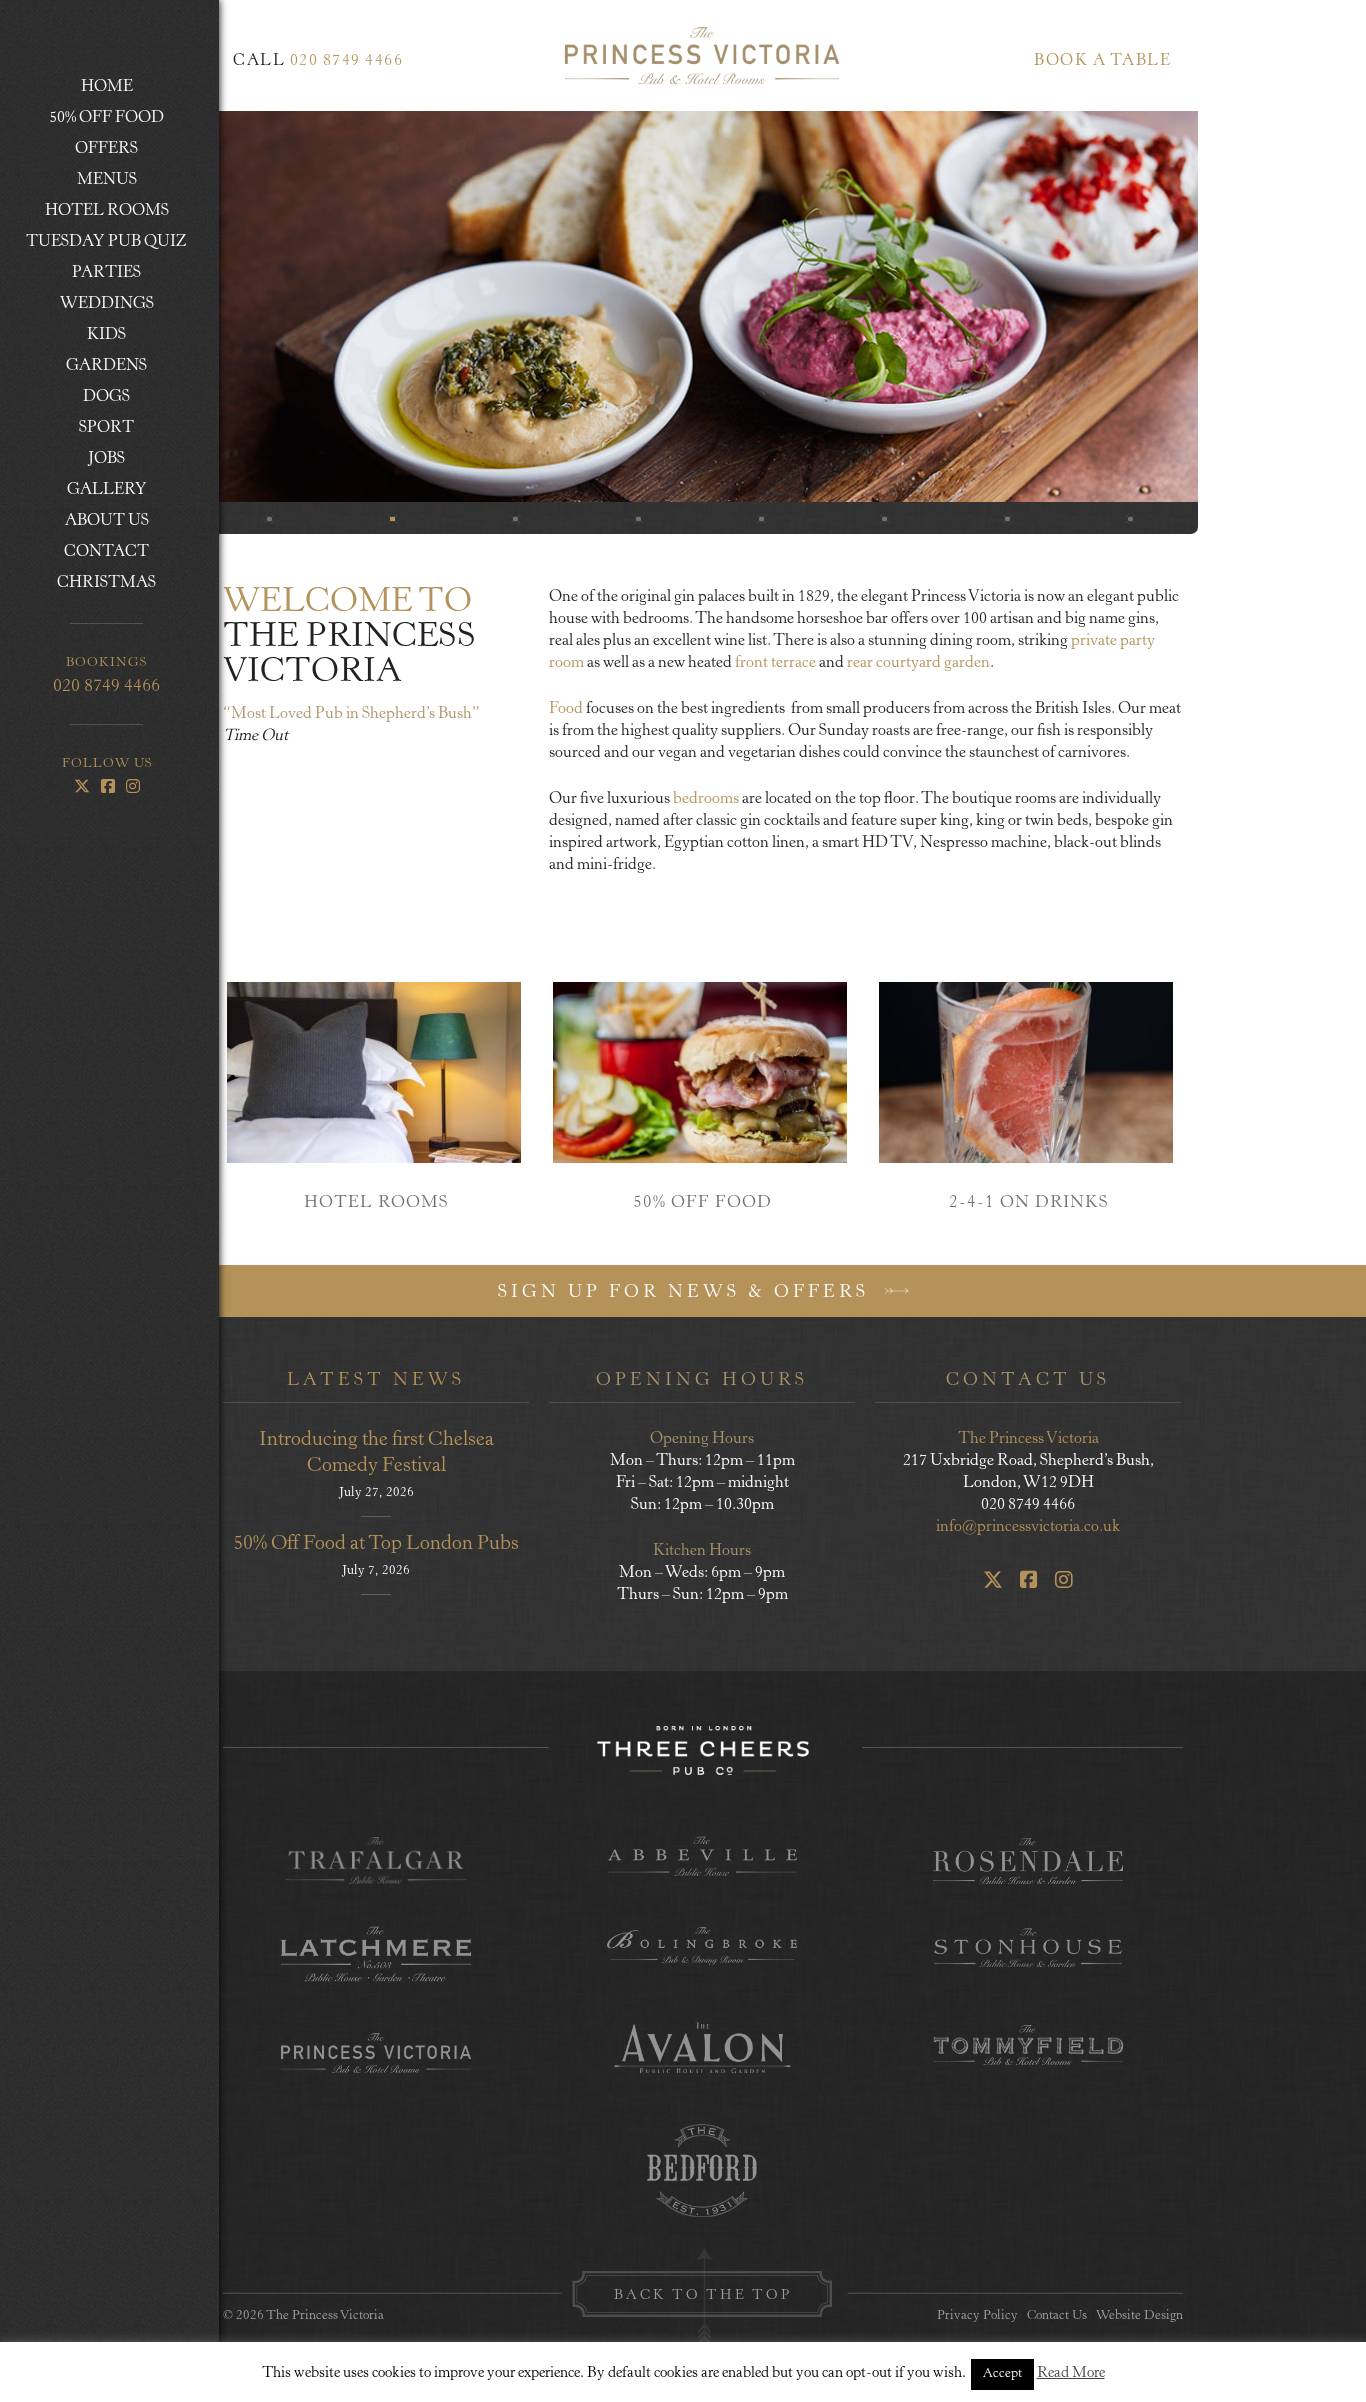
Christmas (106, 583)
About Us (86, 522)
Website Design (1139, 2316)
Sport (106, 428)
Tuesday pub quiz (106, 242)
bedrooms (706, 799)
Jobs (106, 459)
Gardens (106, 366)
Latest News (376, 1381)
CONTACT (86, 553)
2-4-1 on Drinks (1028, 1203)
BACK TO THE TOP (703, 2296)
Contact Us (1057, 2316)
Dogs (106, 397)
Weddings (88, 305)
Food (567, 709)
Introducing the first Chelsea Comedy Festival (376, 1453)
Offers (81, 150)
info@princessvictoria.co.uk (1028, 1527)
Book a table (1102, 61)
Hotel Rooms (96, 212)
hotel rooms (376, 1203)
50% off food (106, 118)
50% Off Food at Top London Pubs (376, 1544)
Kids (106, 335)
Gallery (107, 490)
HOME (107, 87)
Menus (80, 181)
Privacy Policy (977, 2316)
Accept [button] (1002, 2374)
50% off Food (702, 1203)
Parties (82, 274)
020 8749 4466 (106, 687)
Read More (1071, 2373)
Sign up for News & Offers (687, 1293)
